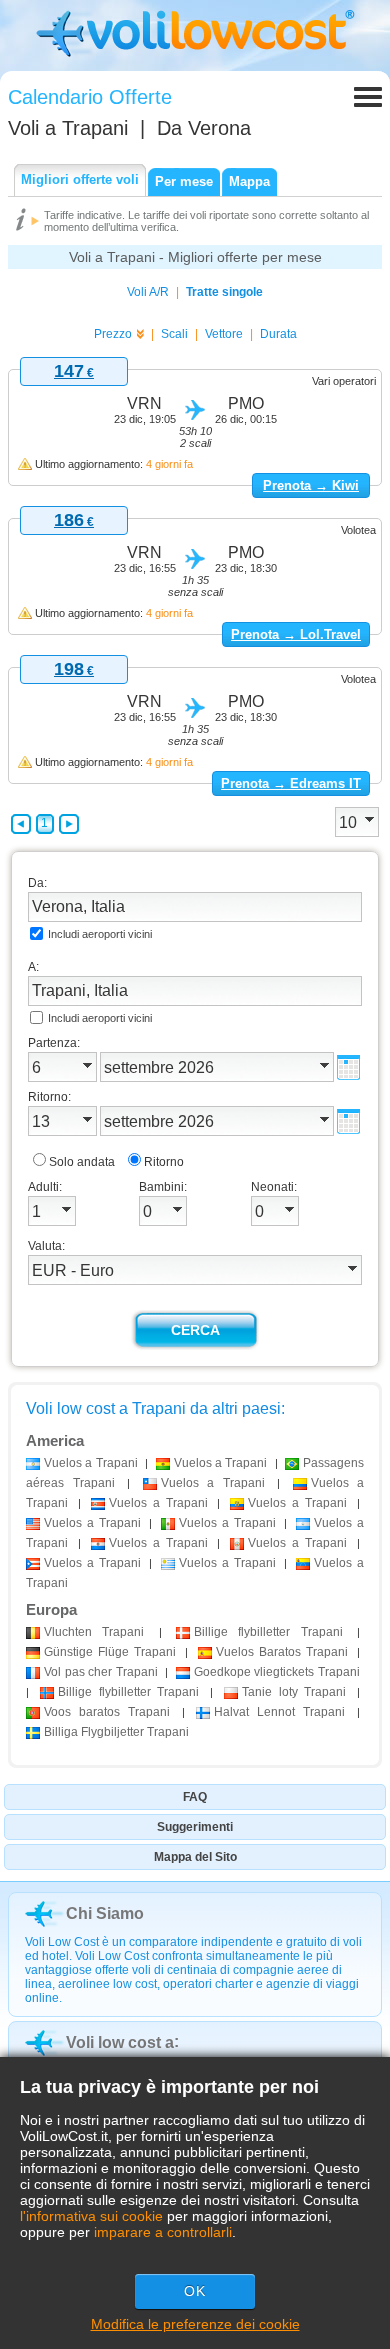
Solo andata (82, 1162)
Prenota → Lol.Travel (296, 634)
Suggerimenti (195, 1827)
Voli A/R (148, 292)
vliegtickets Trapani (277, 1672)
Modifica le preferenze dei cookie (195, 2324)
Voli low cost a (120, 2042)
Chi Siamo (105, 1913)
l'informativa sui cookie (91, 2216)
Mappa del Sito (195, 1857)
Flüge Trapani (110, 1652)
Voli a (68, 128)
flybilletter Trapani (268, 1632)
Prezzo (113, 334)
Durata (278, 334)
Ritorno (164, 1162)
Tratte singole (224, 292)
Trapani (94, 1632)
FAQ (195, 1797)
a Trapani (91, 1463)
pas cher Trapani (101, 1672)
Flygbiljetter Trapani (116, 1732)
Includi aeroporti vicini (100, 934)
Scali (174, 334)
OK (195, 2291)
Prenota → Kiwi (311, 485)
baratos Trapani (107, 1712)
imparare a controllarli (163, 2232)
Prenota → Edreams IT (291, 783)
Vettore (224, 334)
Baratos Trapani (282, 1652)
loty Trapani (294, 1692)
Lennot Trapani (279, 1712)
